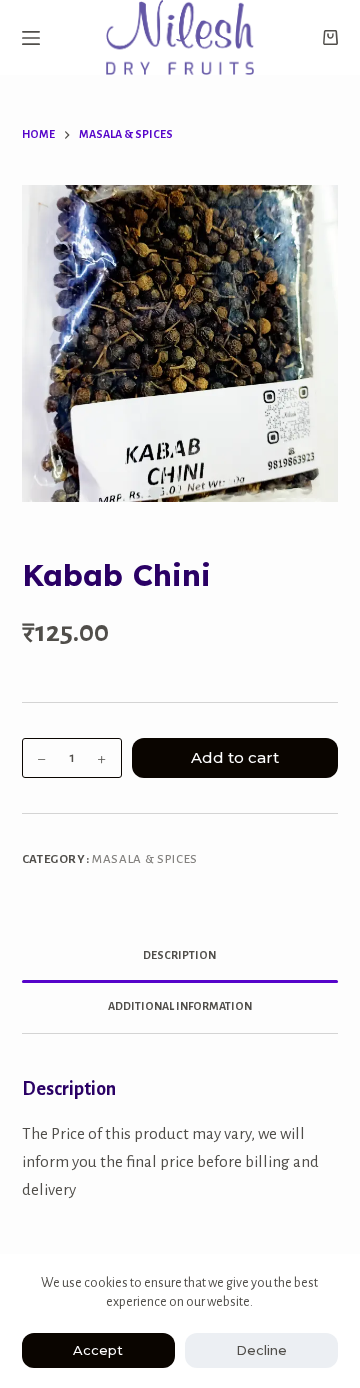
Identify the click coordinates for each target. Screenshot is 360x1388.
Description (179, 955)
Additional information (180, 1006)
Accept (98, 1350)
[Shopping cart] (330, 37)
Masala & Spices (145, 859)
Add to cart (235, 757)
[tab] (180, 957)
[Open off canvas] (31, 38)
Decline (261, 1350)
